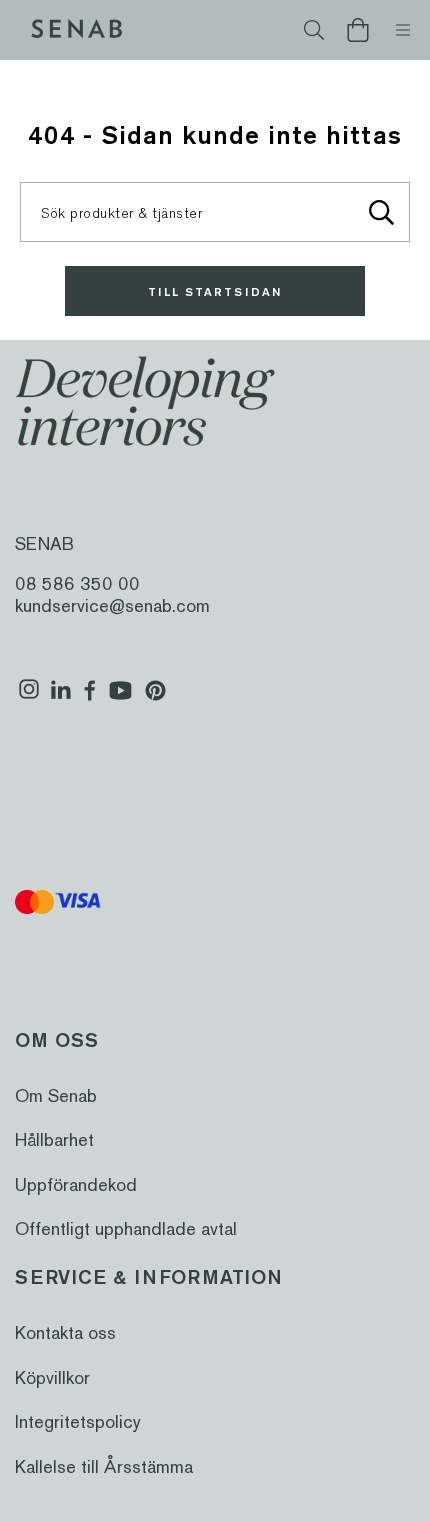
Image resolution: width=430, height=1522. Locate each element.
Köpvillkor (52, 1377)
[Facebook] (90, 698)
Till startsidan (215, 291)
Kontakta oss (65, 1332)
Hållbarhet (54, 1139)
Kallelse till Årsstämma (104, 1466)
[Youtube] (120, 698)
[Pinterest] (155, 698)
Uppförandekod (76, 1184)
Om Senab (56, 1095)
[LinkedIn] (60, 698)
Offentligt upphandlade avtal (126, 1228)
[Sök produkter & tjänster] (381, 212)
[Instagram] (29, 698)
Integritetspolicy (78, 1421)
